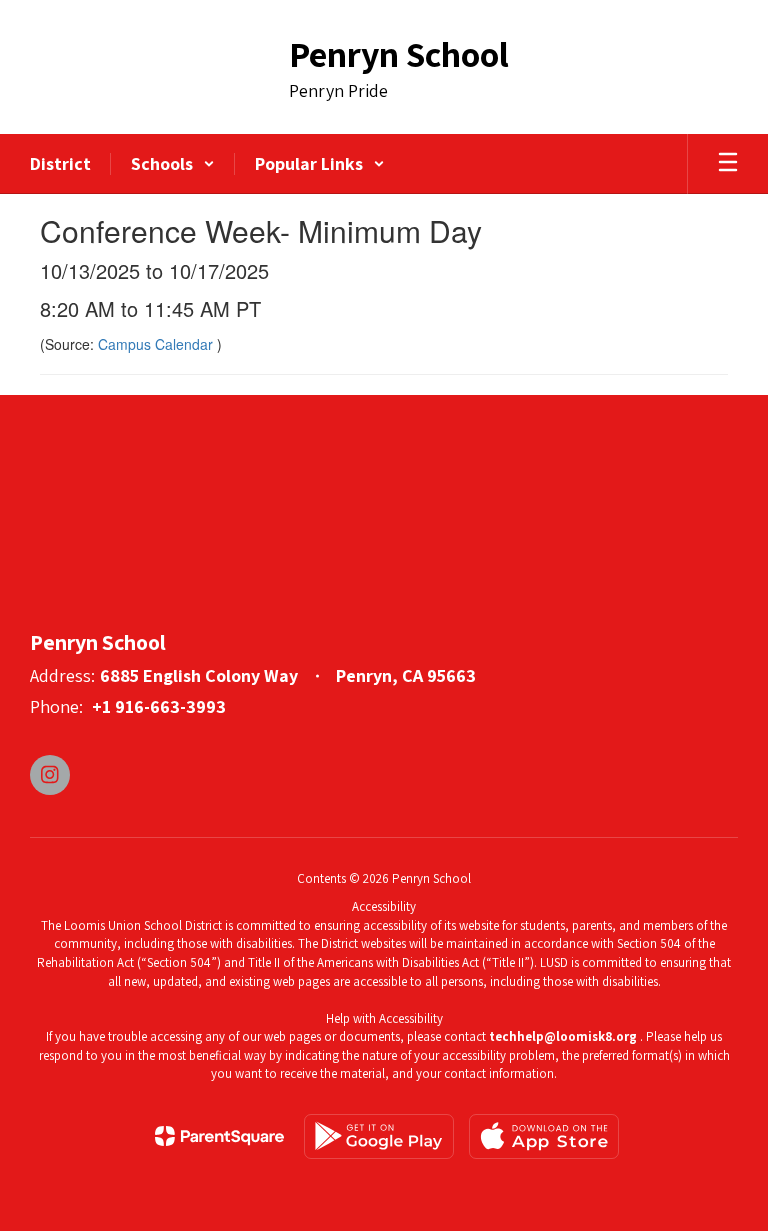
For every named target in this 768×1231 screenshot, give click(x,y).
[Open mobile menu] (728, 164)
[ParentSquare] (219, 1136)
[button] (173, 164)
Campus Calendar (157, 344)
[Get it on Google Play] (379, 1136)
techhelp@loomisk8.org (563, 1036)
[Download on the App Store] (544, 1136)
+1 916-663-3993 (159, 706)
